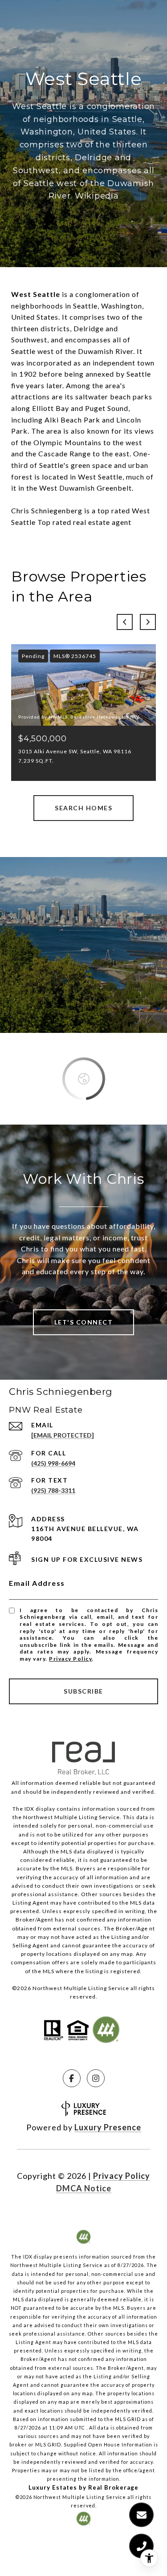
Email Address (37, 1583)
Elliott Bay (51, 408)
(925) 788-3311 (53, 1490)
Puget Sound (107, 408)
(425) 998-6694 (53, 1463)
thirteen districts (41, 328)
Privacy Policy (70, 1659)
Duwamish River (106, 351)
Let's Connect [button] (84, 1322)
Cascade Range (65, 453)
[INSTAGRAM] (96, 2078)
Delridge (89, 328)
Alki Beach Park (72, 420)
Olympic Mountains (67, 442)
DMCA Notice (84, 2188)
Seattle (85, 306)
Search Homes (83, 808)
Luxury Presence (108, 2127)
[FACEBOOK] (72, 2078)
